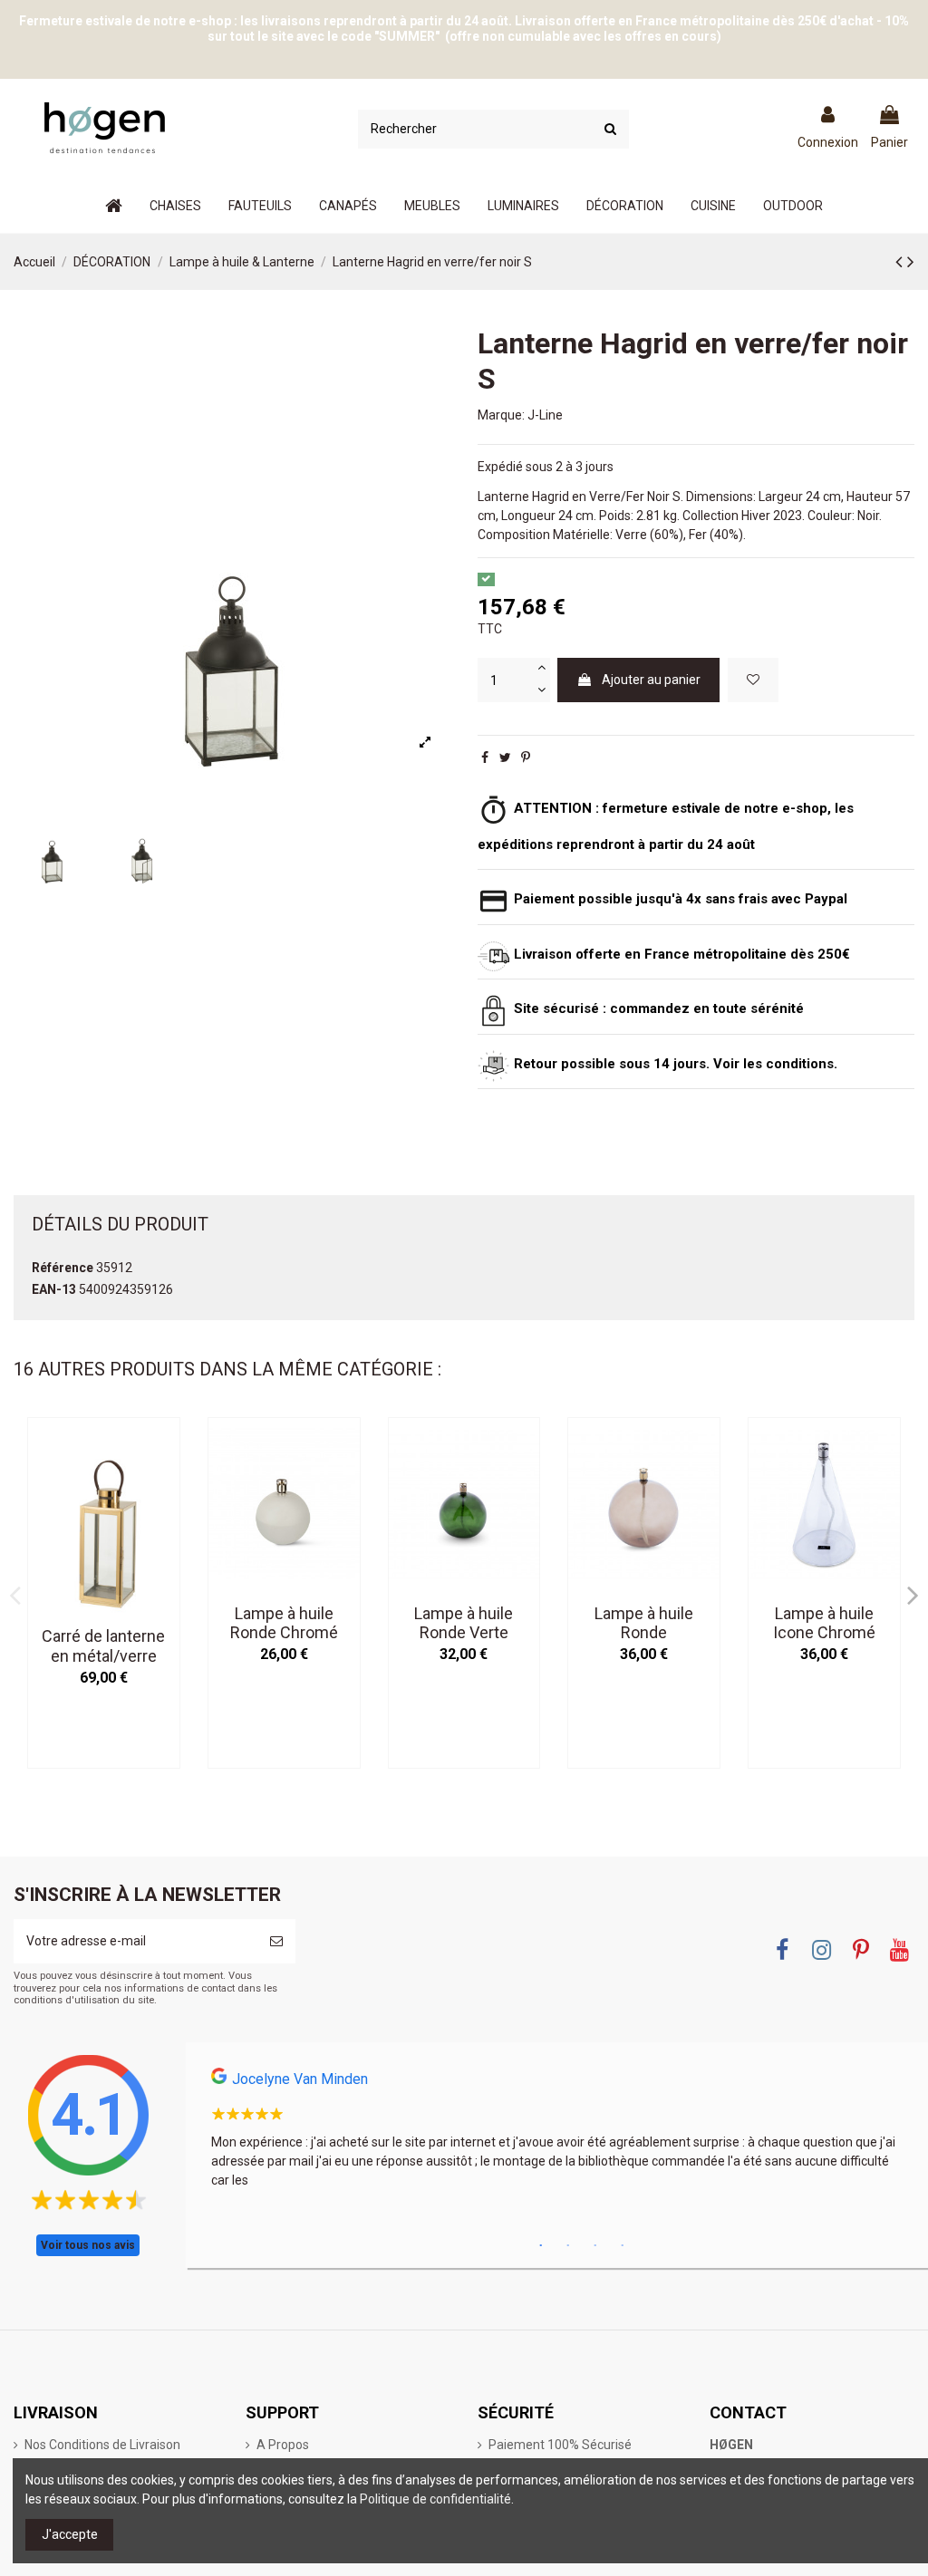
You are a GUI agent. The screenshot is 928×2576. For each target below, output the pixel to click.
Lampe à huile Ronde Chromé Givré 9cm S (284, 1633)
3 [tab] (595, 2246)
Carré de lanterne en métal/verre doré (103, 1655)
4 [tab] (623, 2246)
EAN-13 (54, 1289)
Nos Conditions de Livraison (102, 2445)
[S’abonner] (276, 1941)
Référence (63, 1268)
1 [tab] (541, 2246)
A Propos (283, 2445)
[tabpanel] (557, 2134)
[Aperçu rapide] (166, 1477)
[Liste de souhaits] (753, 680)
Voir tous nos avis (88, 2245)
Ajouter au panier (651, 680)
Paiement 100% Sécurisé (560, 2445)
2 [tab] (568, 2246)
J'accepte (70, 2534)
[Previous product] (901, 262)
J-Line (545, 415)
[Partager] (485, 757)
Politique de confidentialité (435, 2499)
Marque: (501, 415)
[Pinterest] (526, 757)
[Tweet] (505, 757)
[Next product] (911, 262)
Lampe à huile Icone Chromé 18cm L (824, 1633)
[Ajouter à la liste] (166, 1445)
